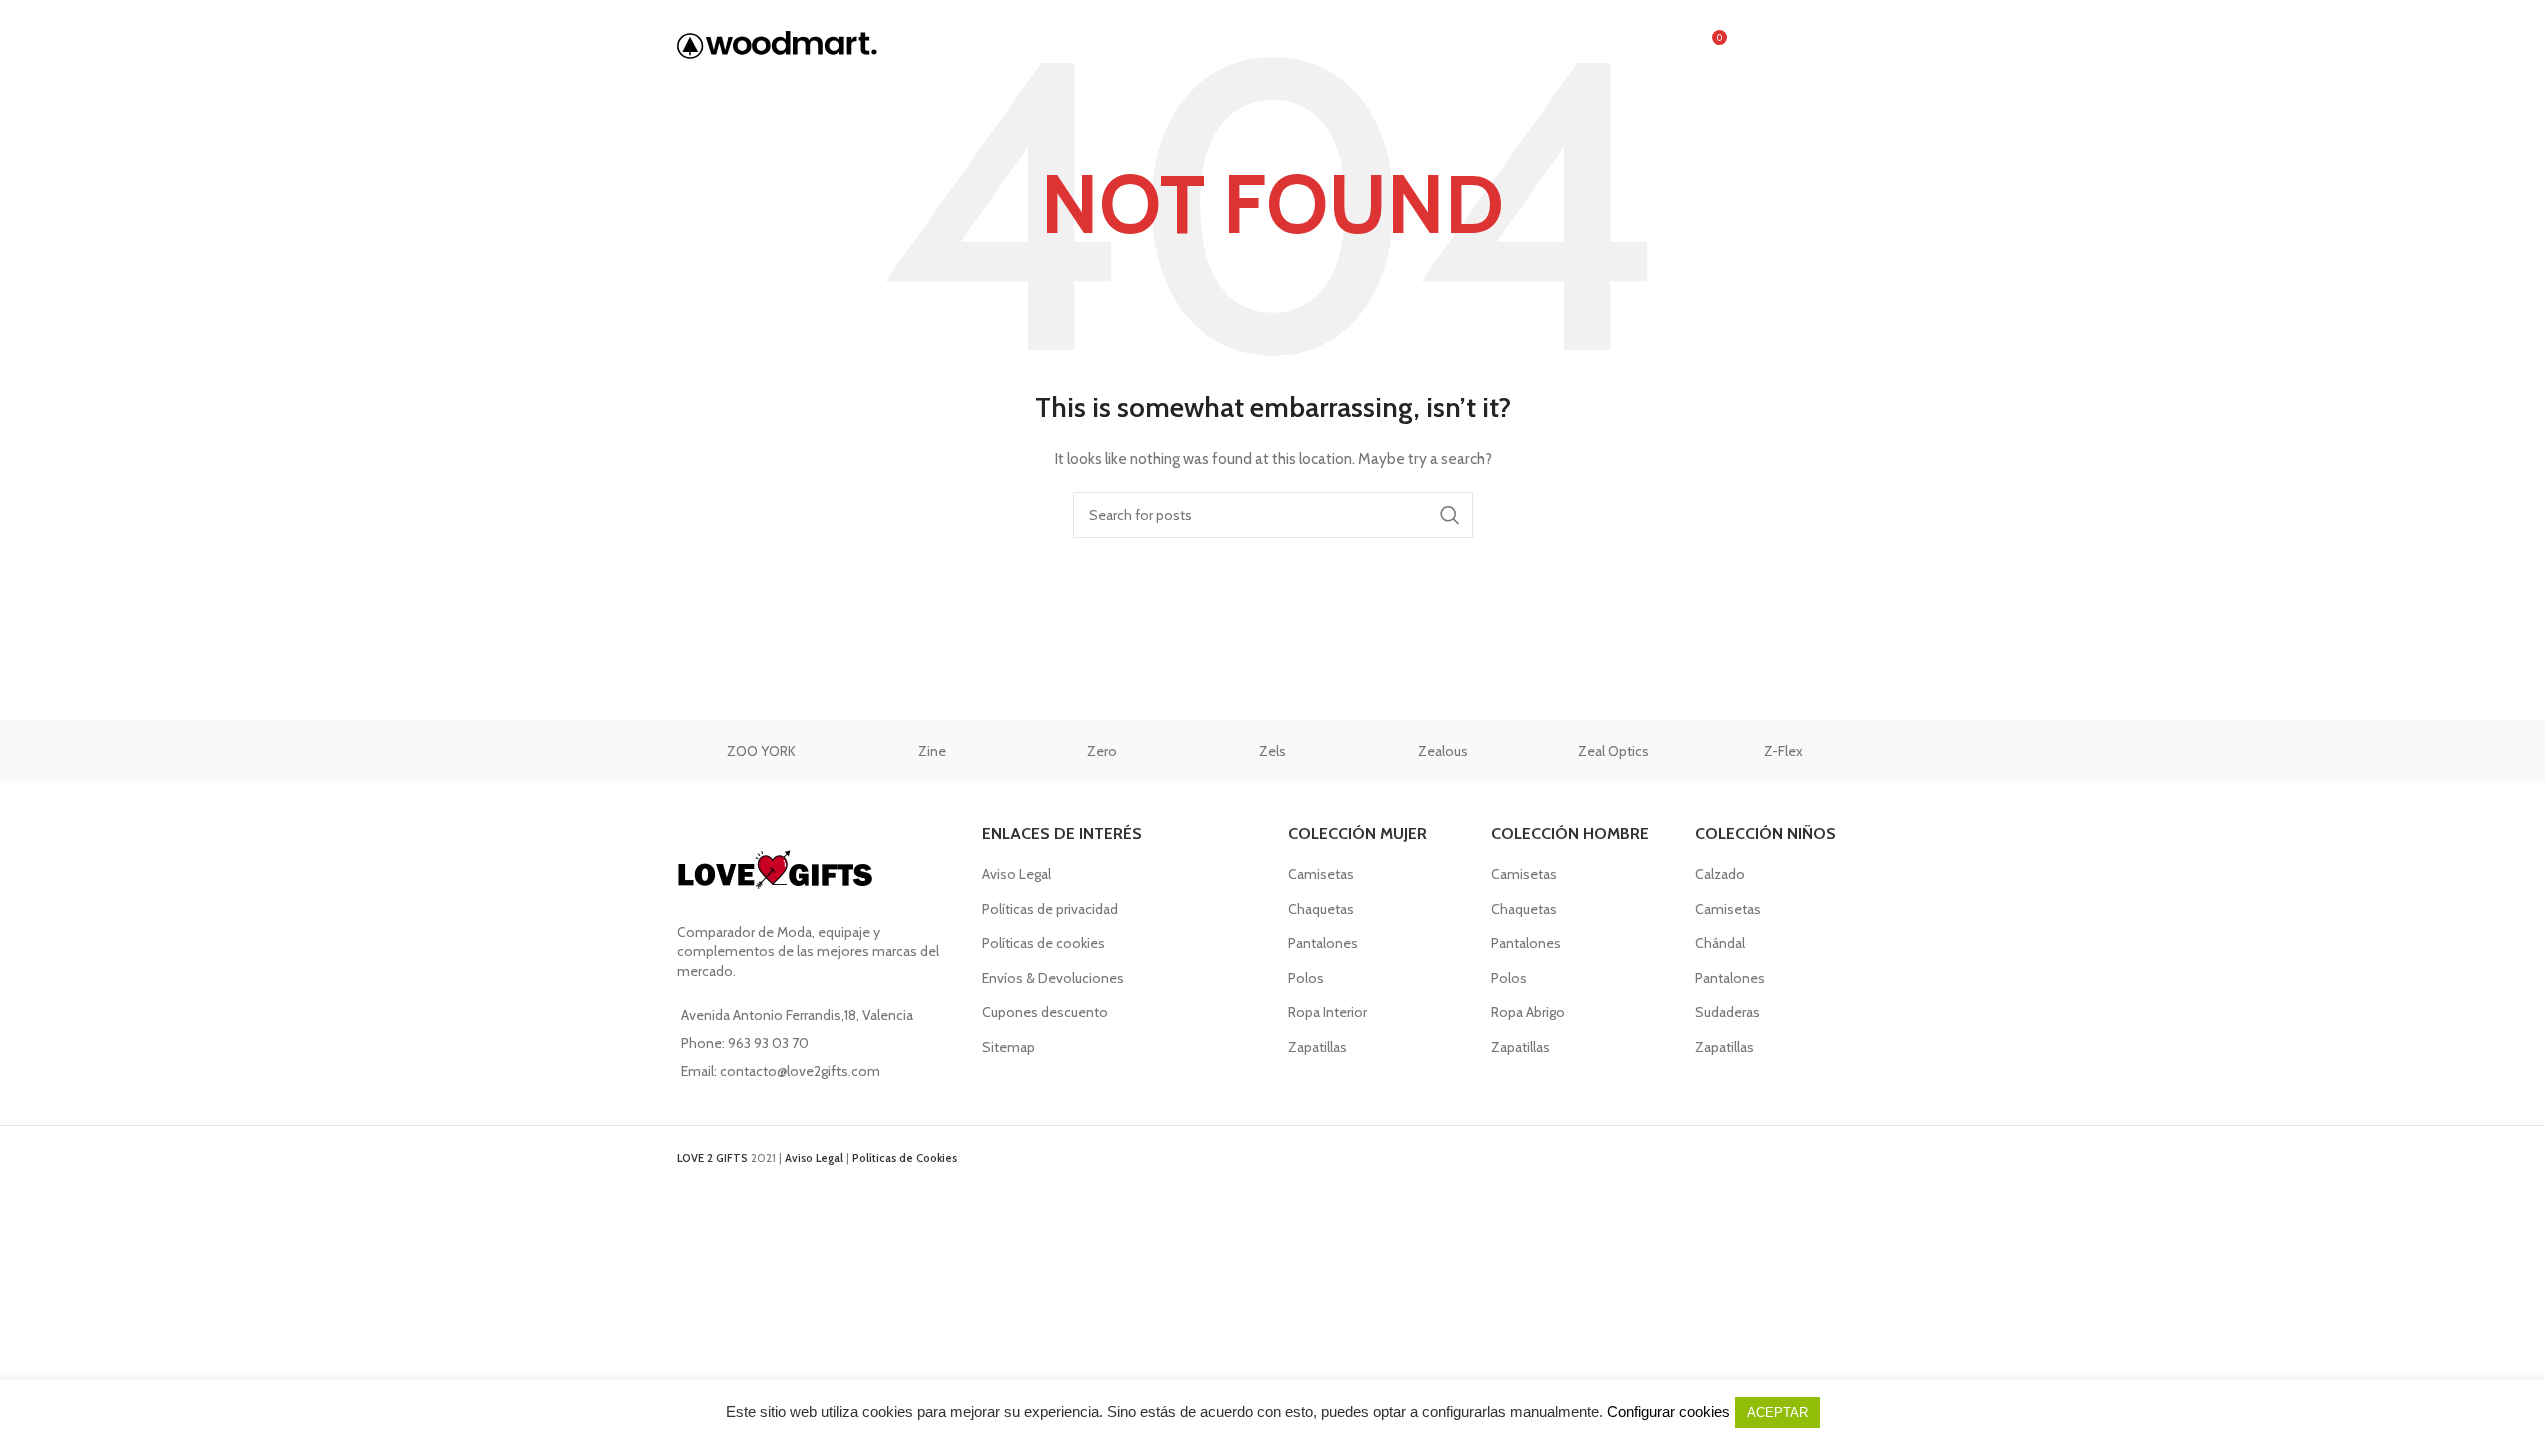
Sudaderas (1727, 1012)
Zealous (1443, 751)
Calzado (1720, 874)
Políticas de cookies (1043, 943)
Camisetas (1321, 874)
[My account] (1754, 45)
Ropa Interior (1327, 1012)
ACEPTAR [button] (1777, 1412)
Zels (1272, 751)
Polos (1306, 978)
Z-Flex (1783, 751)
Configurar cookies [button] (1668, 1411)
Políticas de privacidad (1050, 909)
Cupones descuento (1045, 1012)
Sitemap (1008, 1047)
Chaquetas (1321, 909)
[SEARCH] (1450, 515)
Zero (1102, 751)
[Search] (1668, 45)
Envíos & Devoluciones (1053, 978)
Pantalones (1323, 943)
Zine (932, 751)
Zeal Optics (1613, 751)
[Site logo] (777, 43)
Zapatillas (1317, 1047)
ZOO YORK (761, 751)
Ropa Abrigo (1528, 1012)
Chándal (1720, 943)
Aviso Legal (1016, 874)
